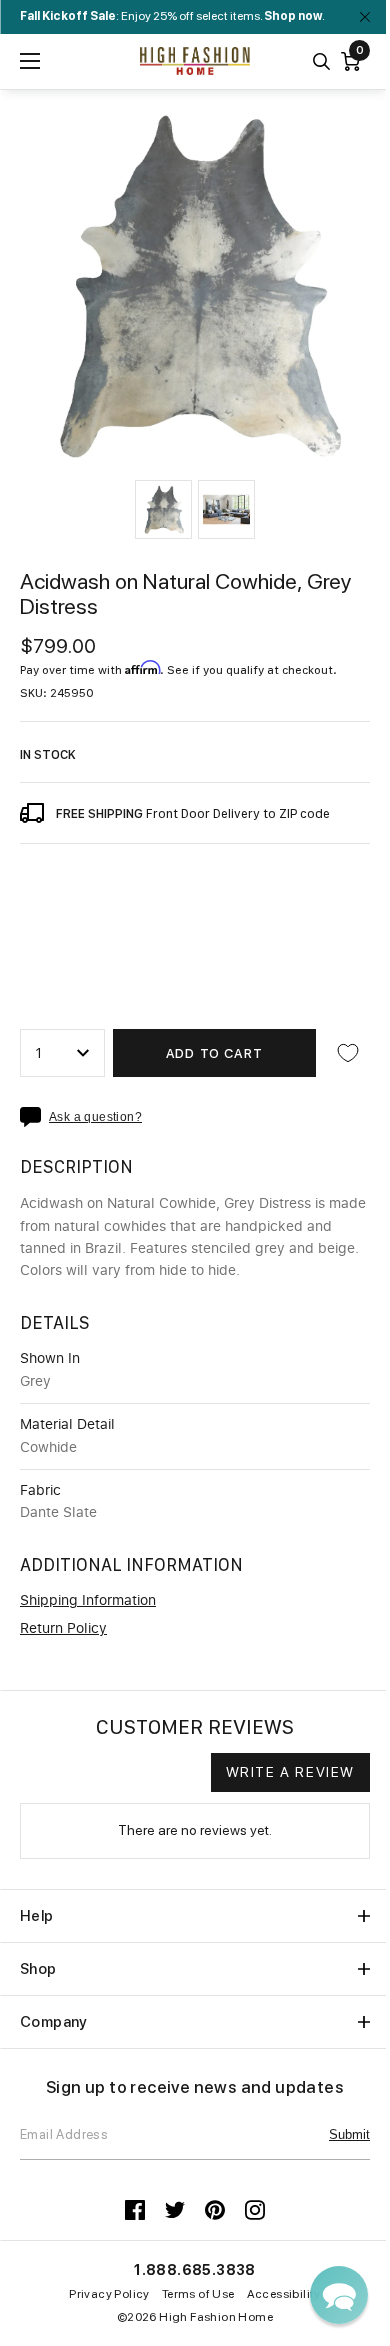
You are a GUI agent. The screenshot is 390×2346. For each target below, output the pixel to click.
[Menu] (30, 61)
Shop (38, 1969)
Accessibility (284, 2294)
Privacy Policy (109, 2294)
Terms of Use (198, 2294)
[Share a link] (34, 1117)
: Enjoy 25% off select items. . (172, 16)
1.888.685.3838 (195, 2270)
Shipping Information (88, 1601)
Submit (349, 2134)
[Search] (321, 61)
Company (54, 2022)
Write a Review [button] (290, 1772)
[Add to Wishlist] (348, 1053)
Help (37, 1916)
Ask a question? (95, 1117)
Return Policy (63, 1629)
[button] (163, 509)
